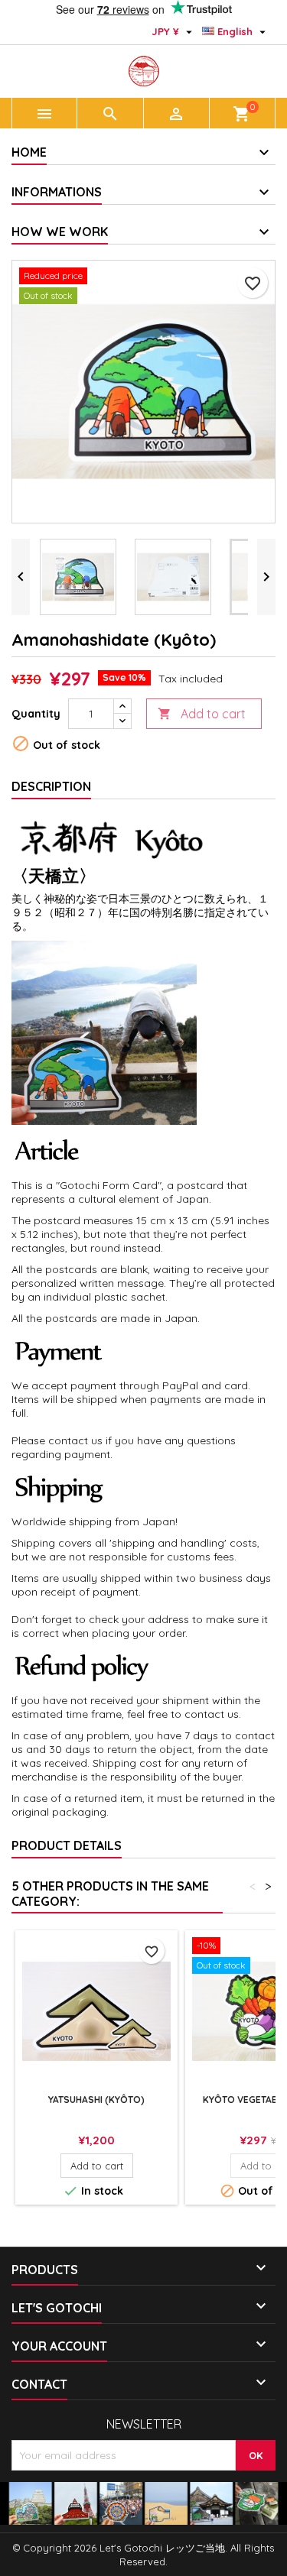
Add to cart (202, 714)
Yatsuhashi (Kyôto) (96, 2100)
